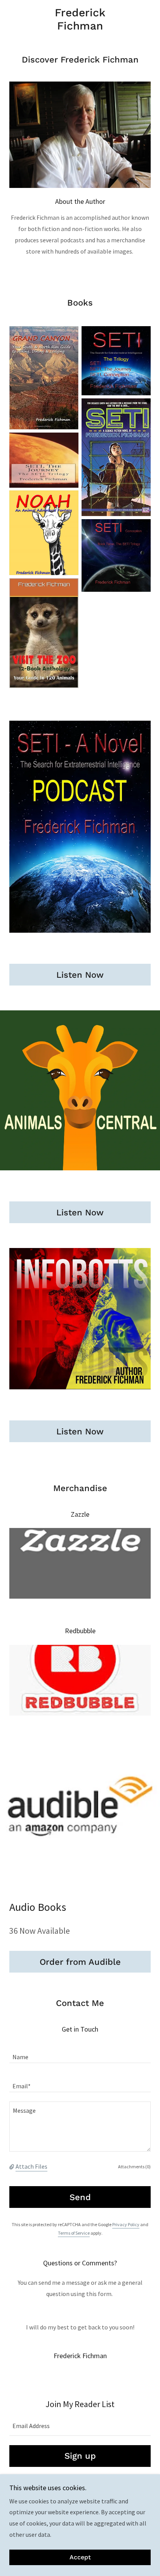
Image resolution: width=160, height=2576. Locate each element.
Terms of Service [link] (74, 2233)
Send (80, 2197)
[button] (12, 2166)
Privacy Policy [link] (126, 2224)
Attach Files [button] (31, 2166)
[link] (80, 19)
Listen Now (80, 975)
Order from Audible (80, 1962)
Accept (80, 2558)
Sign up (80, 2456)
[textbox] (80, 2053)
